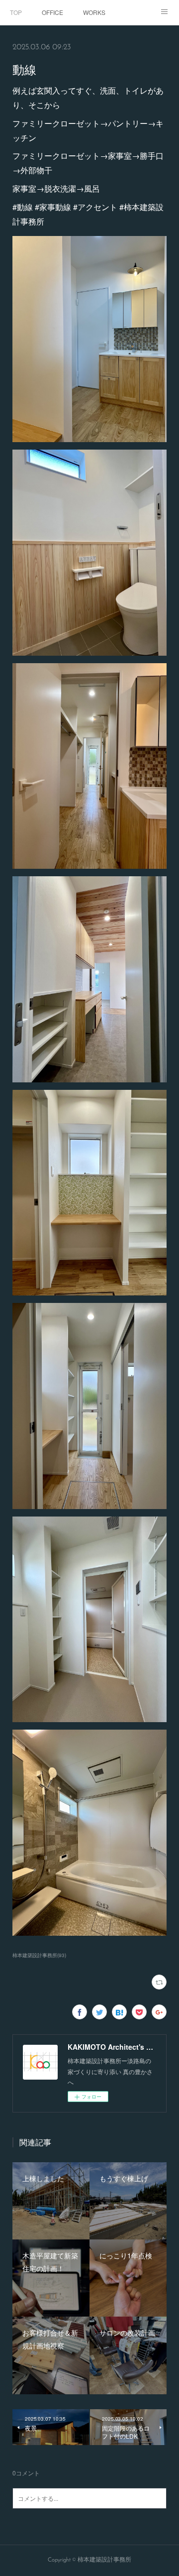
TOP (16, 12)
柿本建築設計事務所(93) (39, 1955)
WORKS (94, 12)
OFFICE (52, 12)
